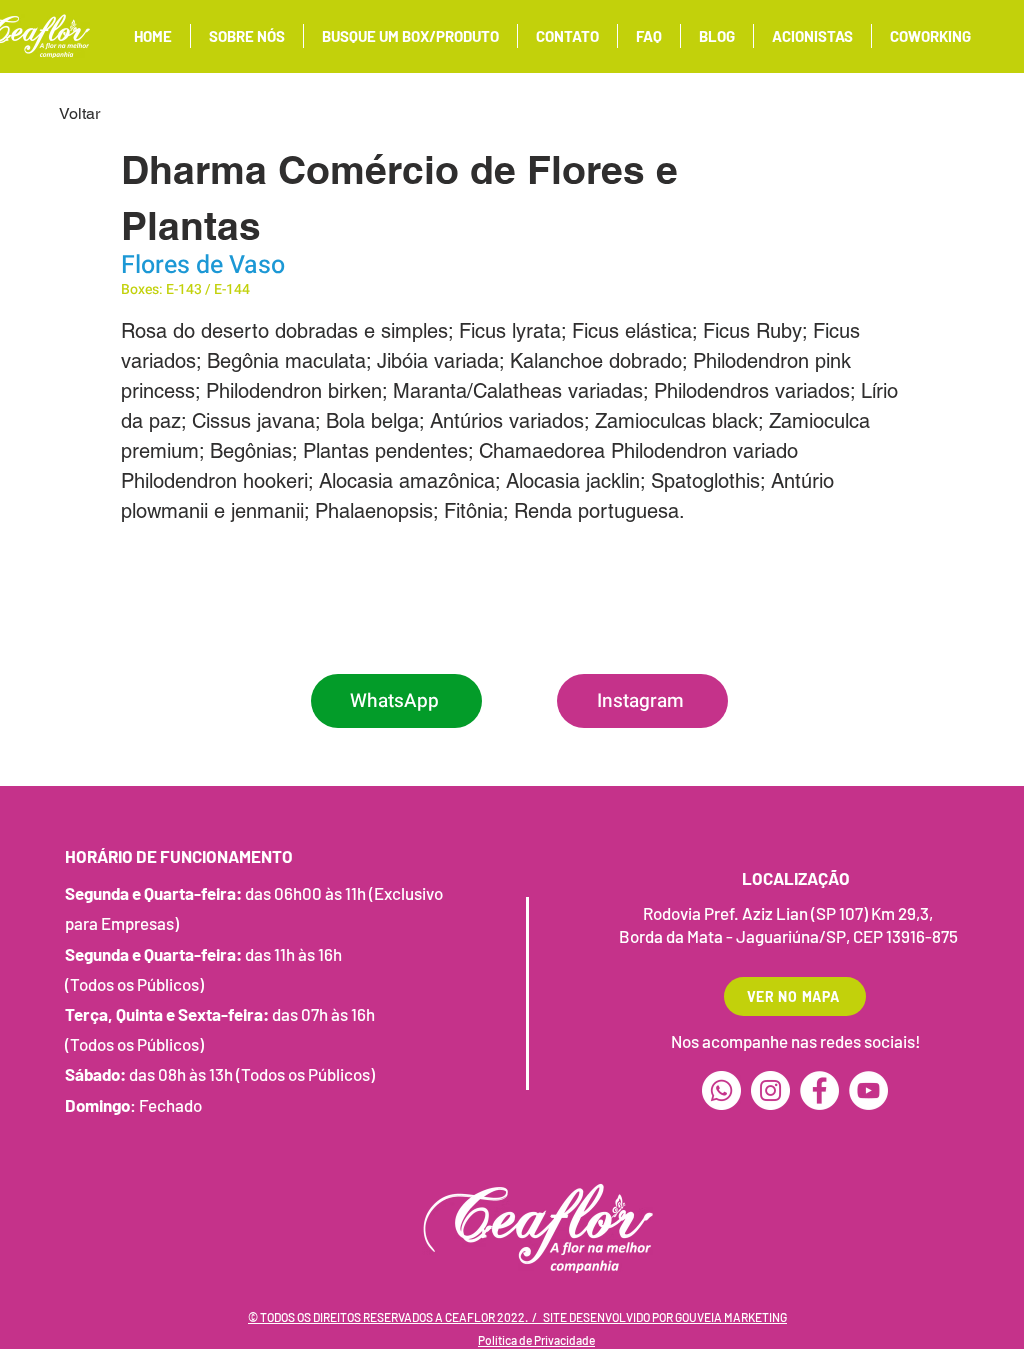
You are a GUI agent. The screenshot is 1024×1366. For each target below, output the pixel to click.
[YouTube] (868, 1090)
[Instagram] (770, 1090)
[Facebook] (819, 1090)
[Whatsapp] (721, 1090)
